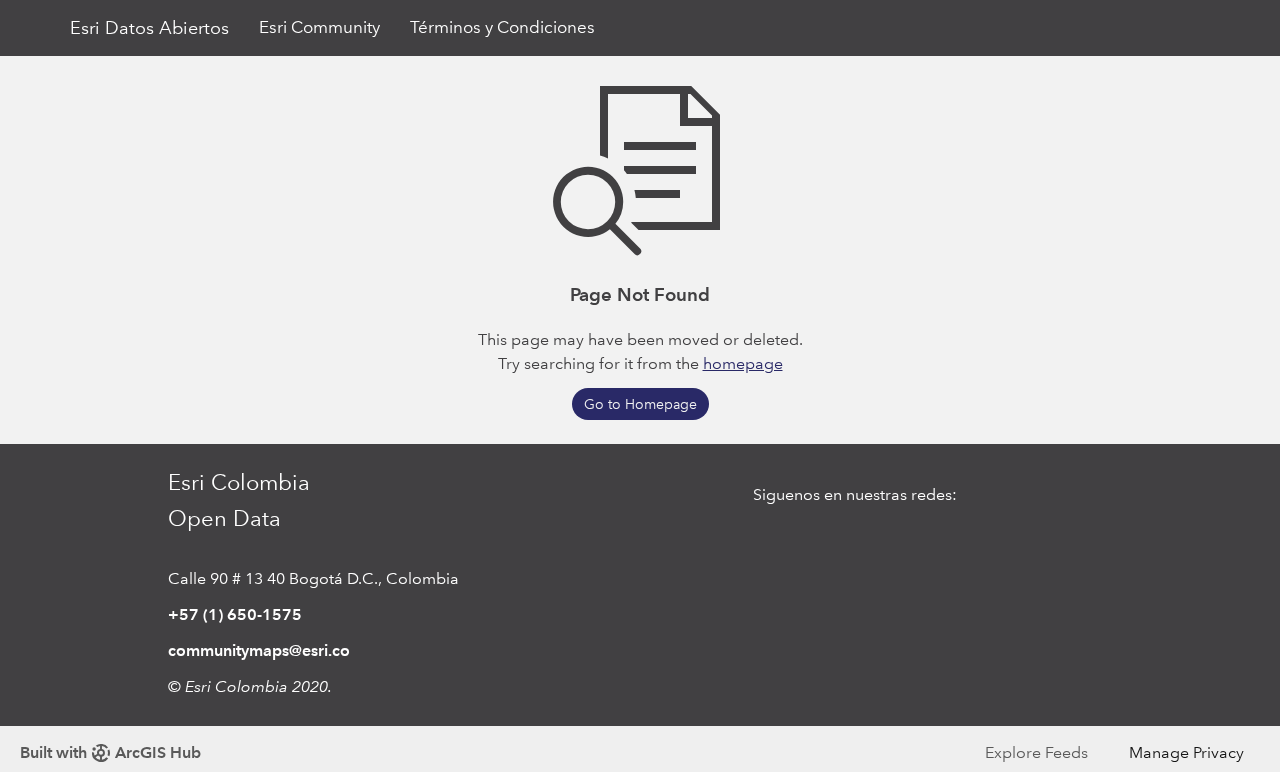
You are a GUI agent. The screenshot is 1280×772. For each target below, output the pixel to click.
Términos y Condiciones (502, 27)
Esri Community (319, 27)
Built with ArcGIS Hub (110, 752)
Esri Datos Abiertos (149, 28)
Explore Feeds (1036, 752)
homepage (743, 363)
